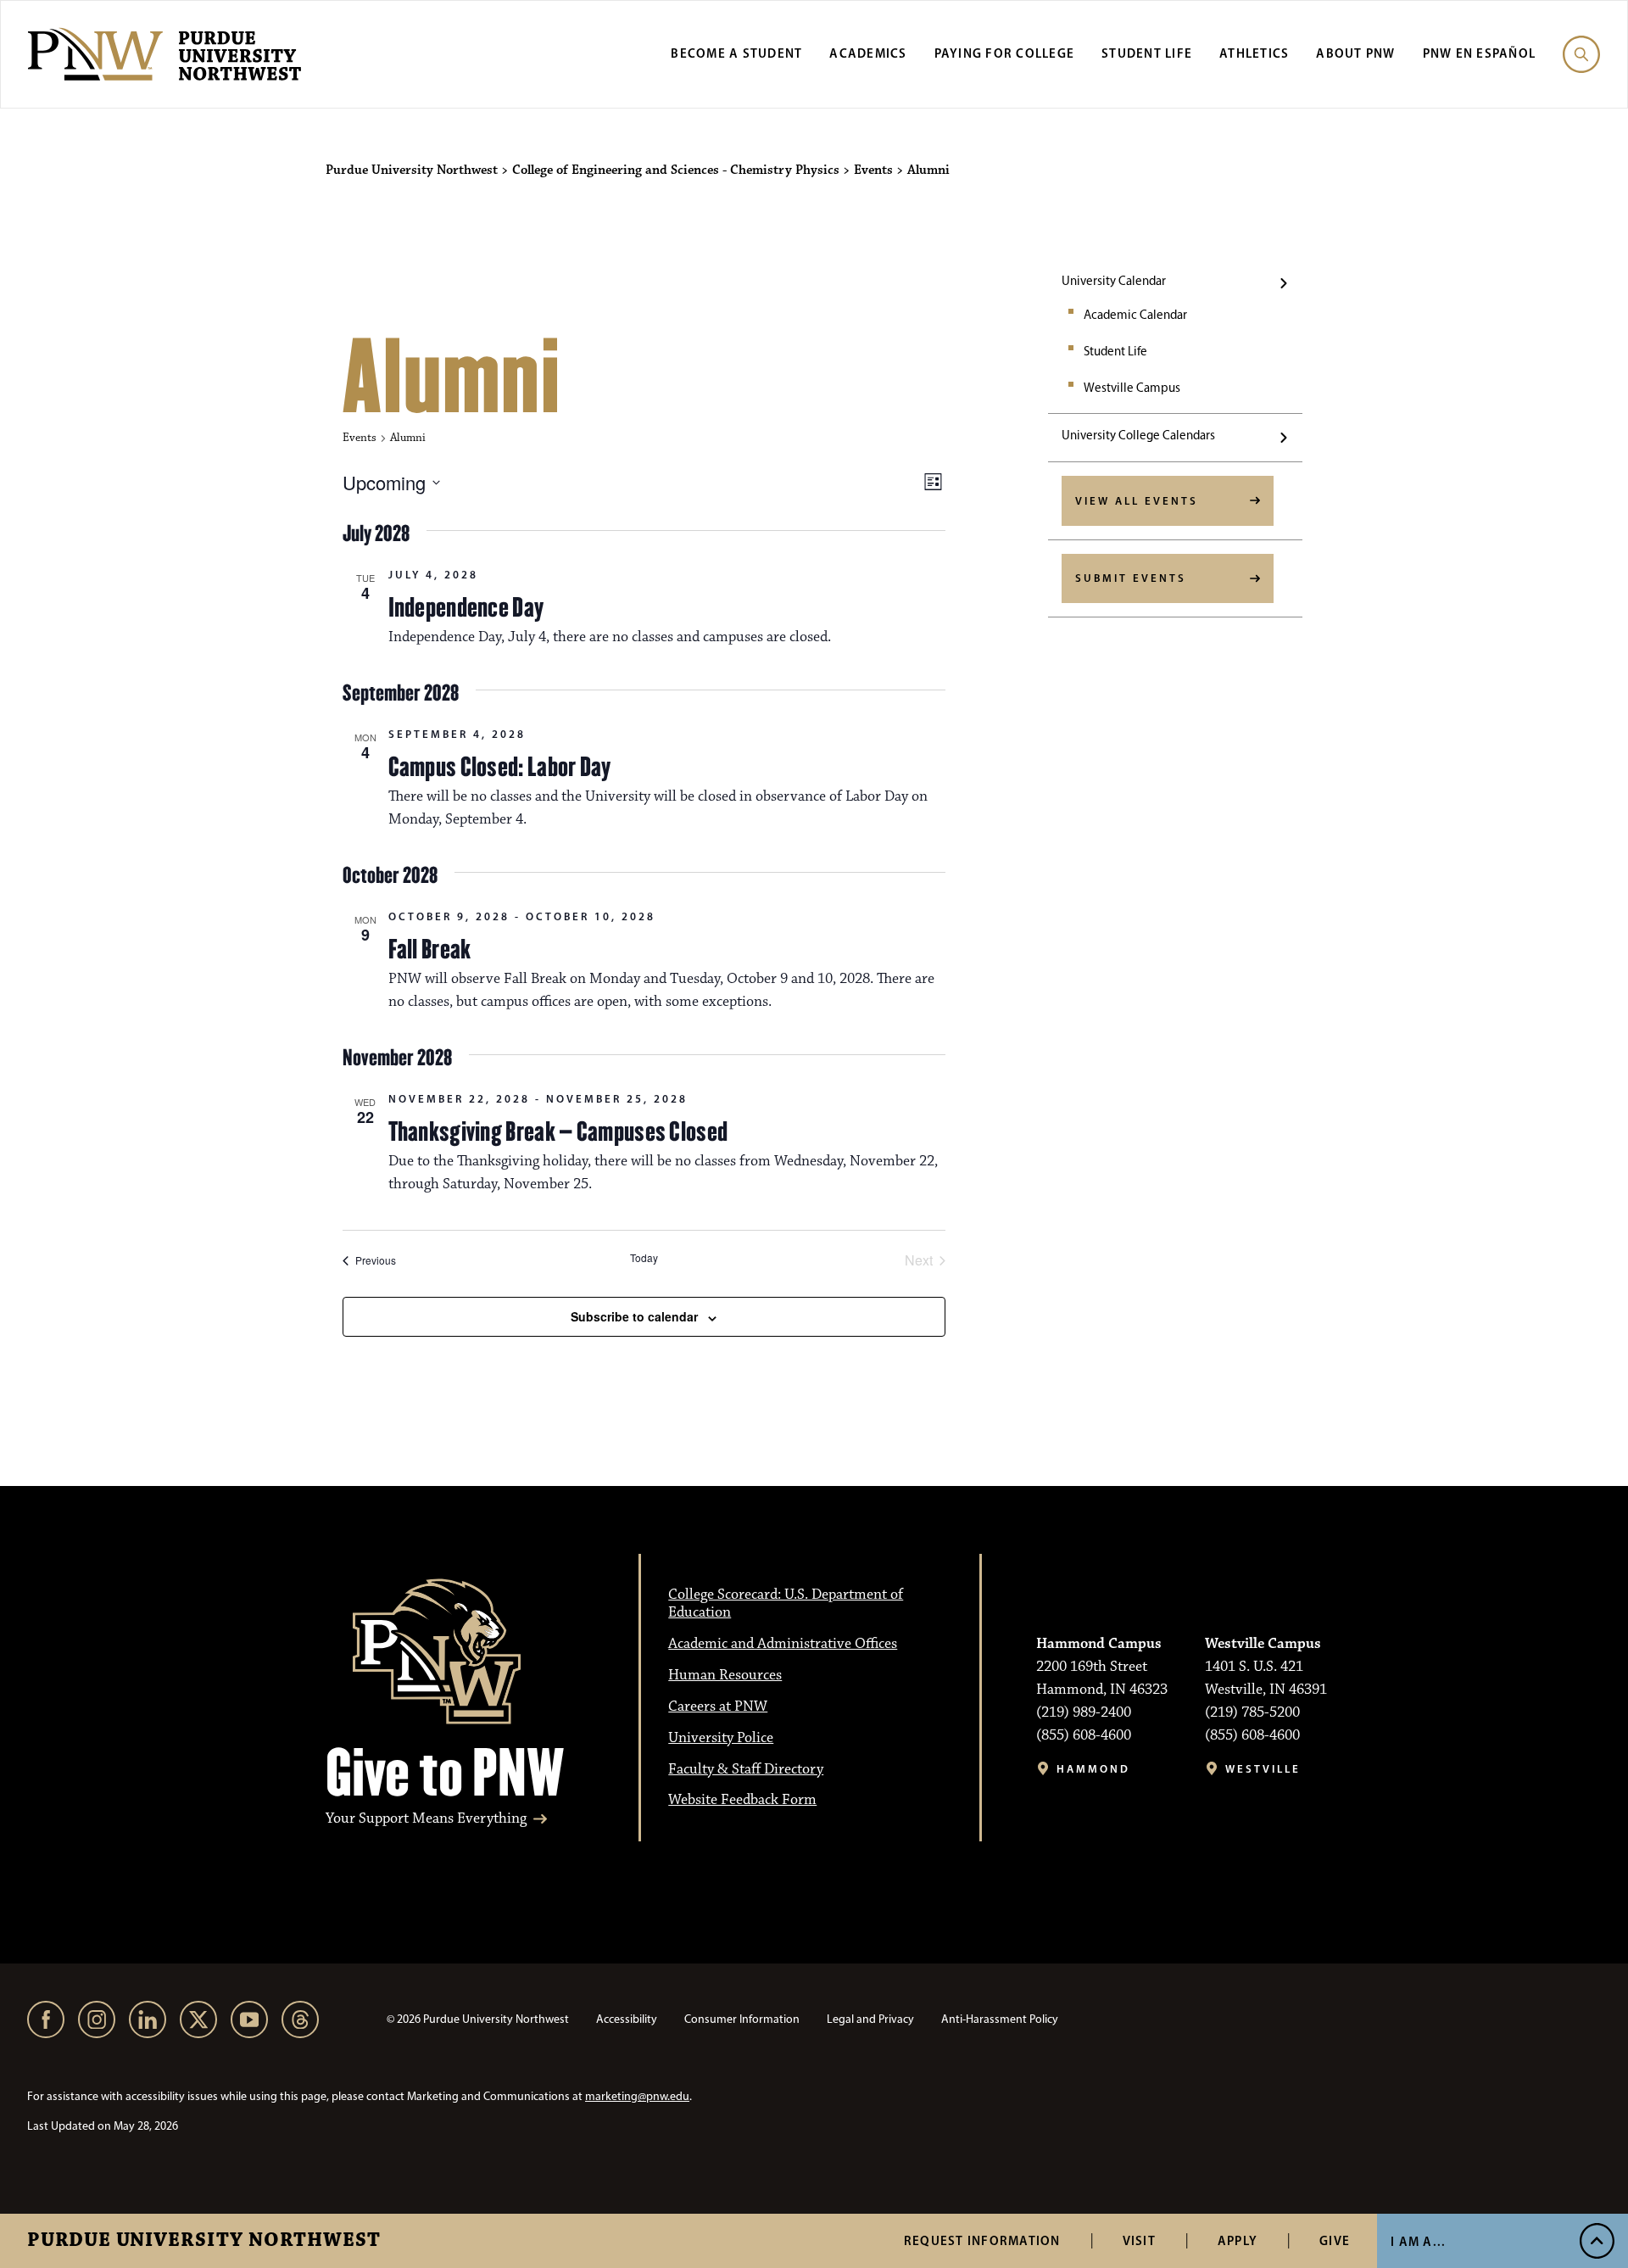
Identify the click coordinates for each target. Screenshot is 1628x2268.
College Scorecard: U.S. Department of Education (786, 1603)
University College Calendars (1138, 435)
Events (360, 438)
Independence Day (466, 607)
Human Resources (725, 1675)
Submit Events (1131, 578)
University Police (721, 1738)
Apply (1238, 2240)
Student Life (1147, 53)
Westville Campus (1132, 388)
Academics (868, 53)
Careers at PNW (718, 1707)
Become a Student (736, 53)
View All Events (1137, 500)
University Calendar (1114, 281)
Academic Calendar (1135, 315)
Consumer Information (742, 2019)
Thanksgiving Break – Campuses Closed (558, 1131)
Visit (1139, 2240)
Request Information (982, 2240)
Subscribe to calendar (634, 1316)
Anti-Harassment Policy (1000, 2019)
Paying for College (1005, 53)
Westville (1263, 1769)
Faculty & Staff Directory (746, 1769)
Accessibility (627, 2019)
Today (644, 1258)
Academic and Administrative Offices (783, 1644)
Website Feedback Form (742, 1800)
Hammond (1093, 1769)
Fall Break (430, 949)
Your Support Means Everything (426, 1819)
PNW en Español (1480, 53)
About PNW (1355, 53)
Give (1335, 2240)
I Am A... (1418, 2241)
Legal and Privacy (870, 2019)
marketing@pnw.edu (637, 2096)
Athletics (1254, 53)
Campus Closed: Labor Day (500, 767)
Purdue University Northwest (204, 2241)
